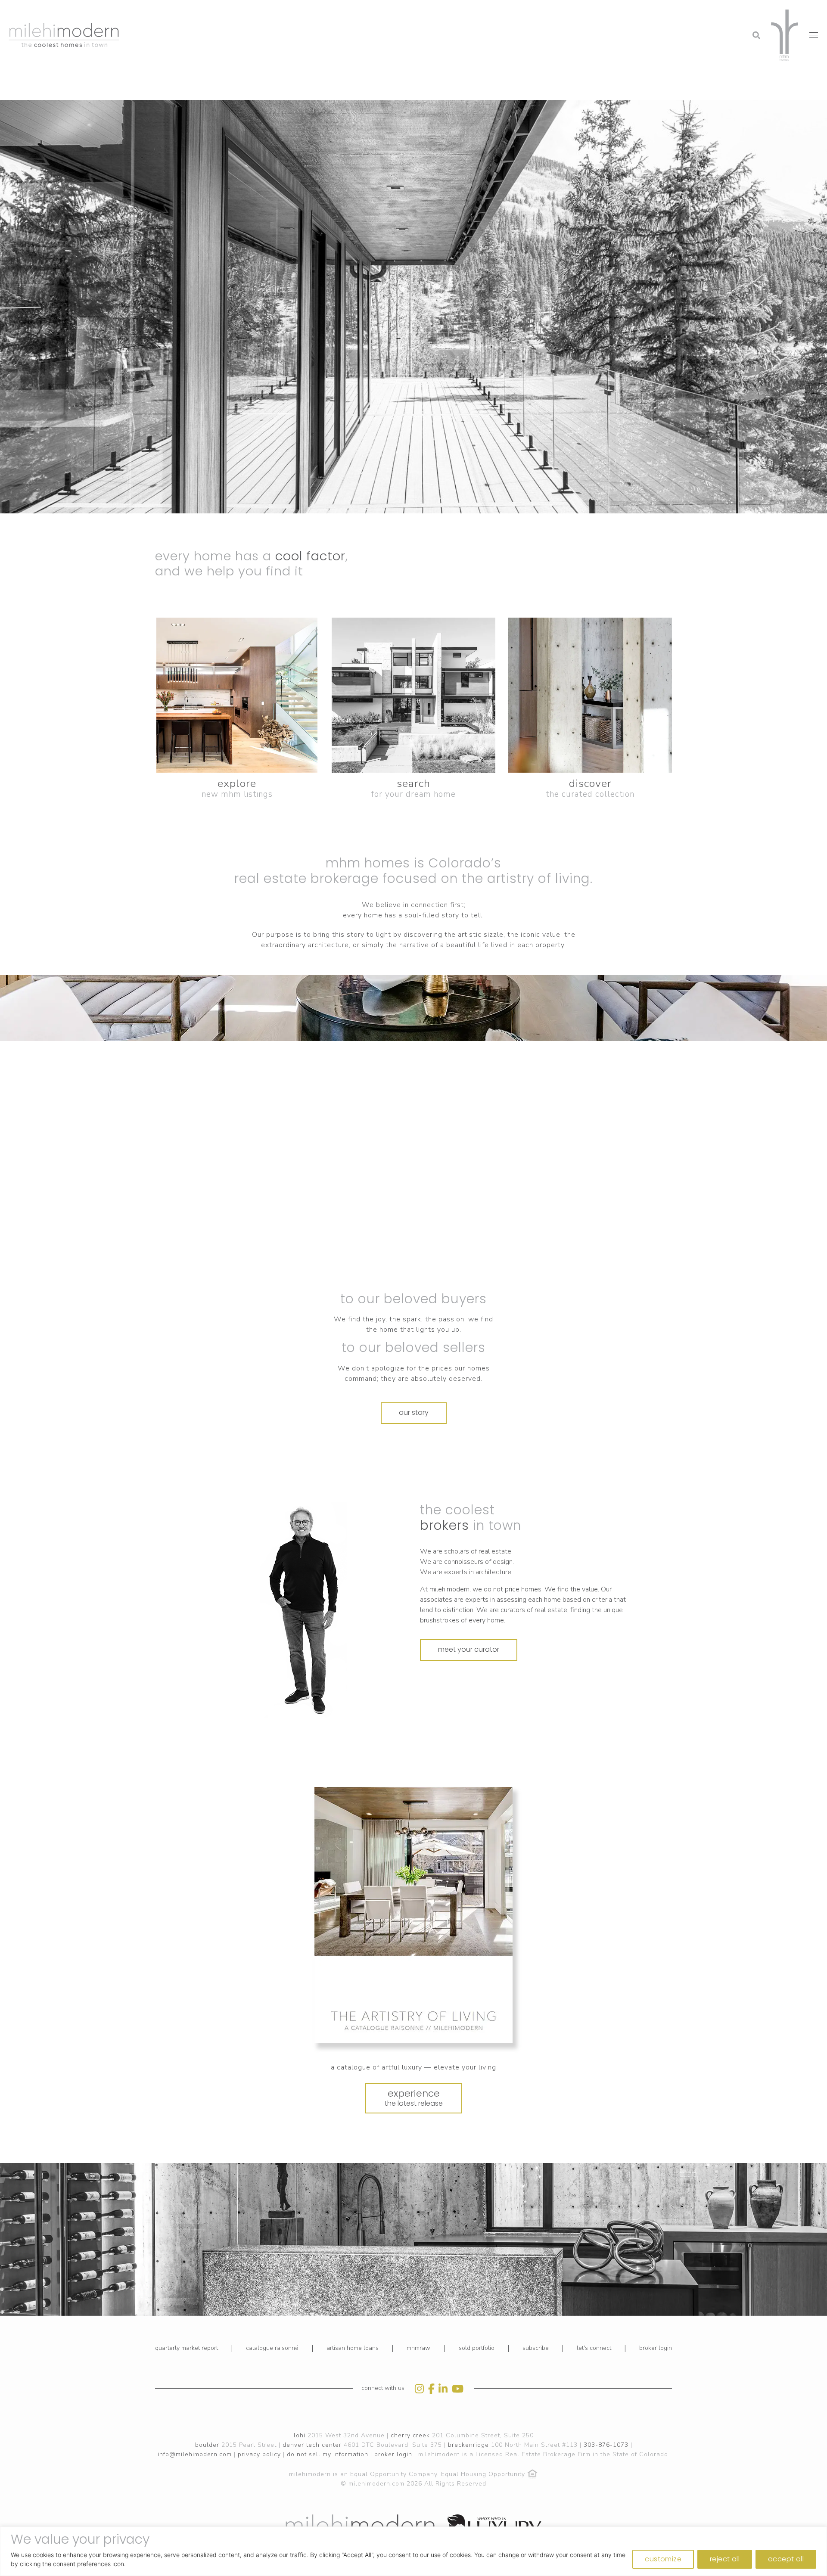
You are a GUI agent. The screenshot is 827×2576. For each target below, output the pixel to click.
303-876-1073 (606, 2445)
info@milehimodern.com (195, 2454)
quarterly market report (187, 2348)
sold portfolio (477, 2348)
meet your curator (469, 1649)
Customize (663, 2559)
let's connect (594, 2348)
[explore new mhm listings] (237, 695)
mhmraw (418, 2348)
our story (414, 1412)
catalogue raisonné (272, 2348)
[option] (303, 1610)
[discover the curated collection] (590, 695)
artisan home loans (353, 2348)
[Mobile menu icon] (814, 35)
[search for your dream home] (413, 695)
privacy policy (259, 2454)
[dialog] (413, 2551)
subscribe (536, 2348)
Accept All (786, 2559)
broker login (656, 2348)
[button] (687, 11)
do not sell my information (328, 2454)
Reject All (725, 2559)
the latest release (414, 2097)
